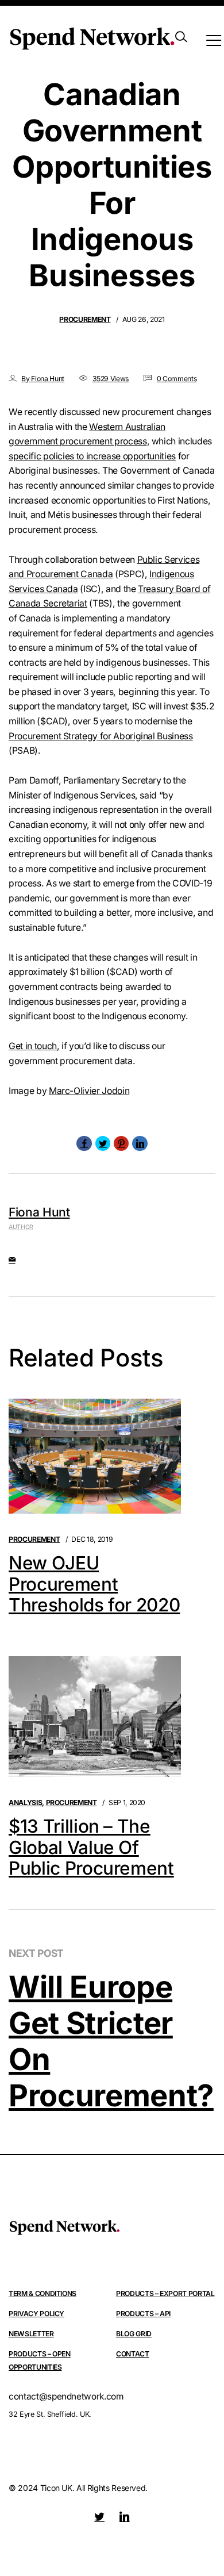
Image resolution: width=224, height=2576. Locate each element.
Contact (133, 2354)
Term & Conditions (43, 2293)
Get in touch (33, 1046)
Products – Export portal (165, 2293)
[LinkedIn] (140, 1143)
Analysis (25, 1803)
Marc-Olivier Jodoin (89, 1091)
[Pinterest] (121, 1143)
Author (21, 1227)
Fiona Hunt (39, 1212)
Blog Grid (134, 2334)
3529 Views (111, 379)
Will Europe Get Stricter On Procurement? (111, 2041)
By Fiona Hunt (43, 379)
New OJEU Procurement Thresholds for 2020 (94, 1584)
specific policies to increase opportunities (92, 456)
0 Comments (177, 379)
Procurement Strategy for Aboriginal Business (101, 736)
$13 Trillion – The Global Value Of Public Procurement (91, 1848)
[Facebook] (84, 1143)
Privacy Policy (36, 2314)
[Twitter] (103, 1143)
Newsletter (31, 2334)
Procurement (85, 319)
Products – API (143, 2314)
